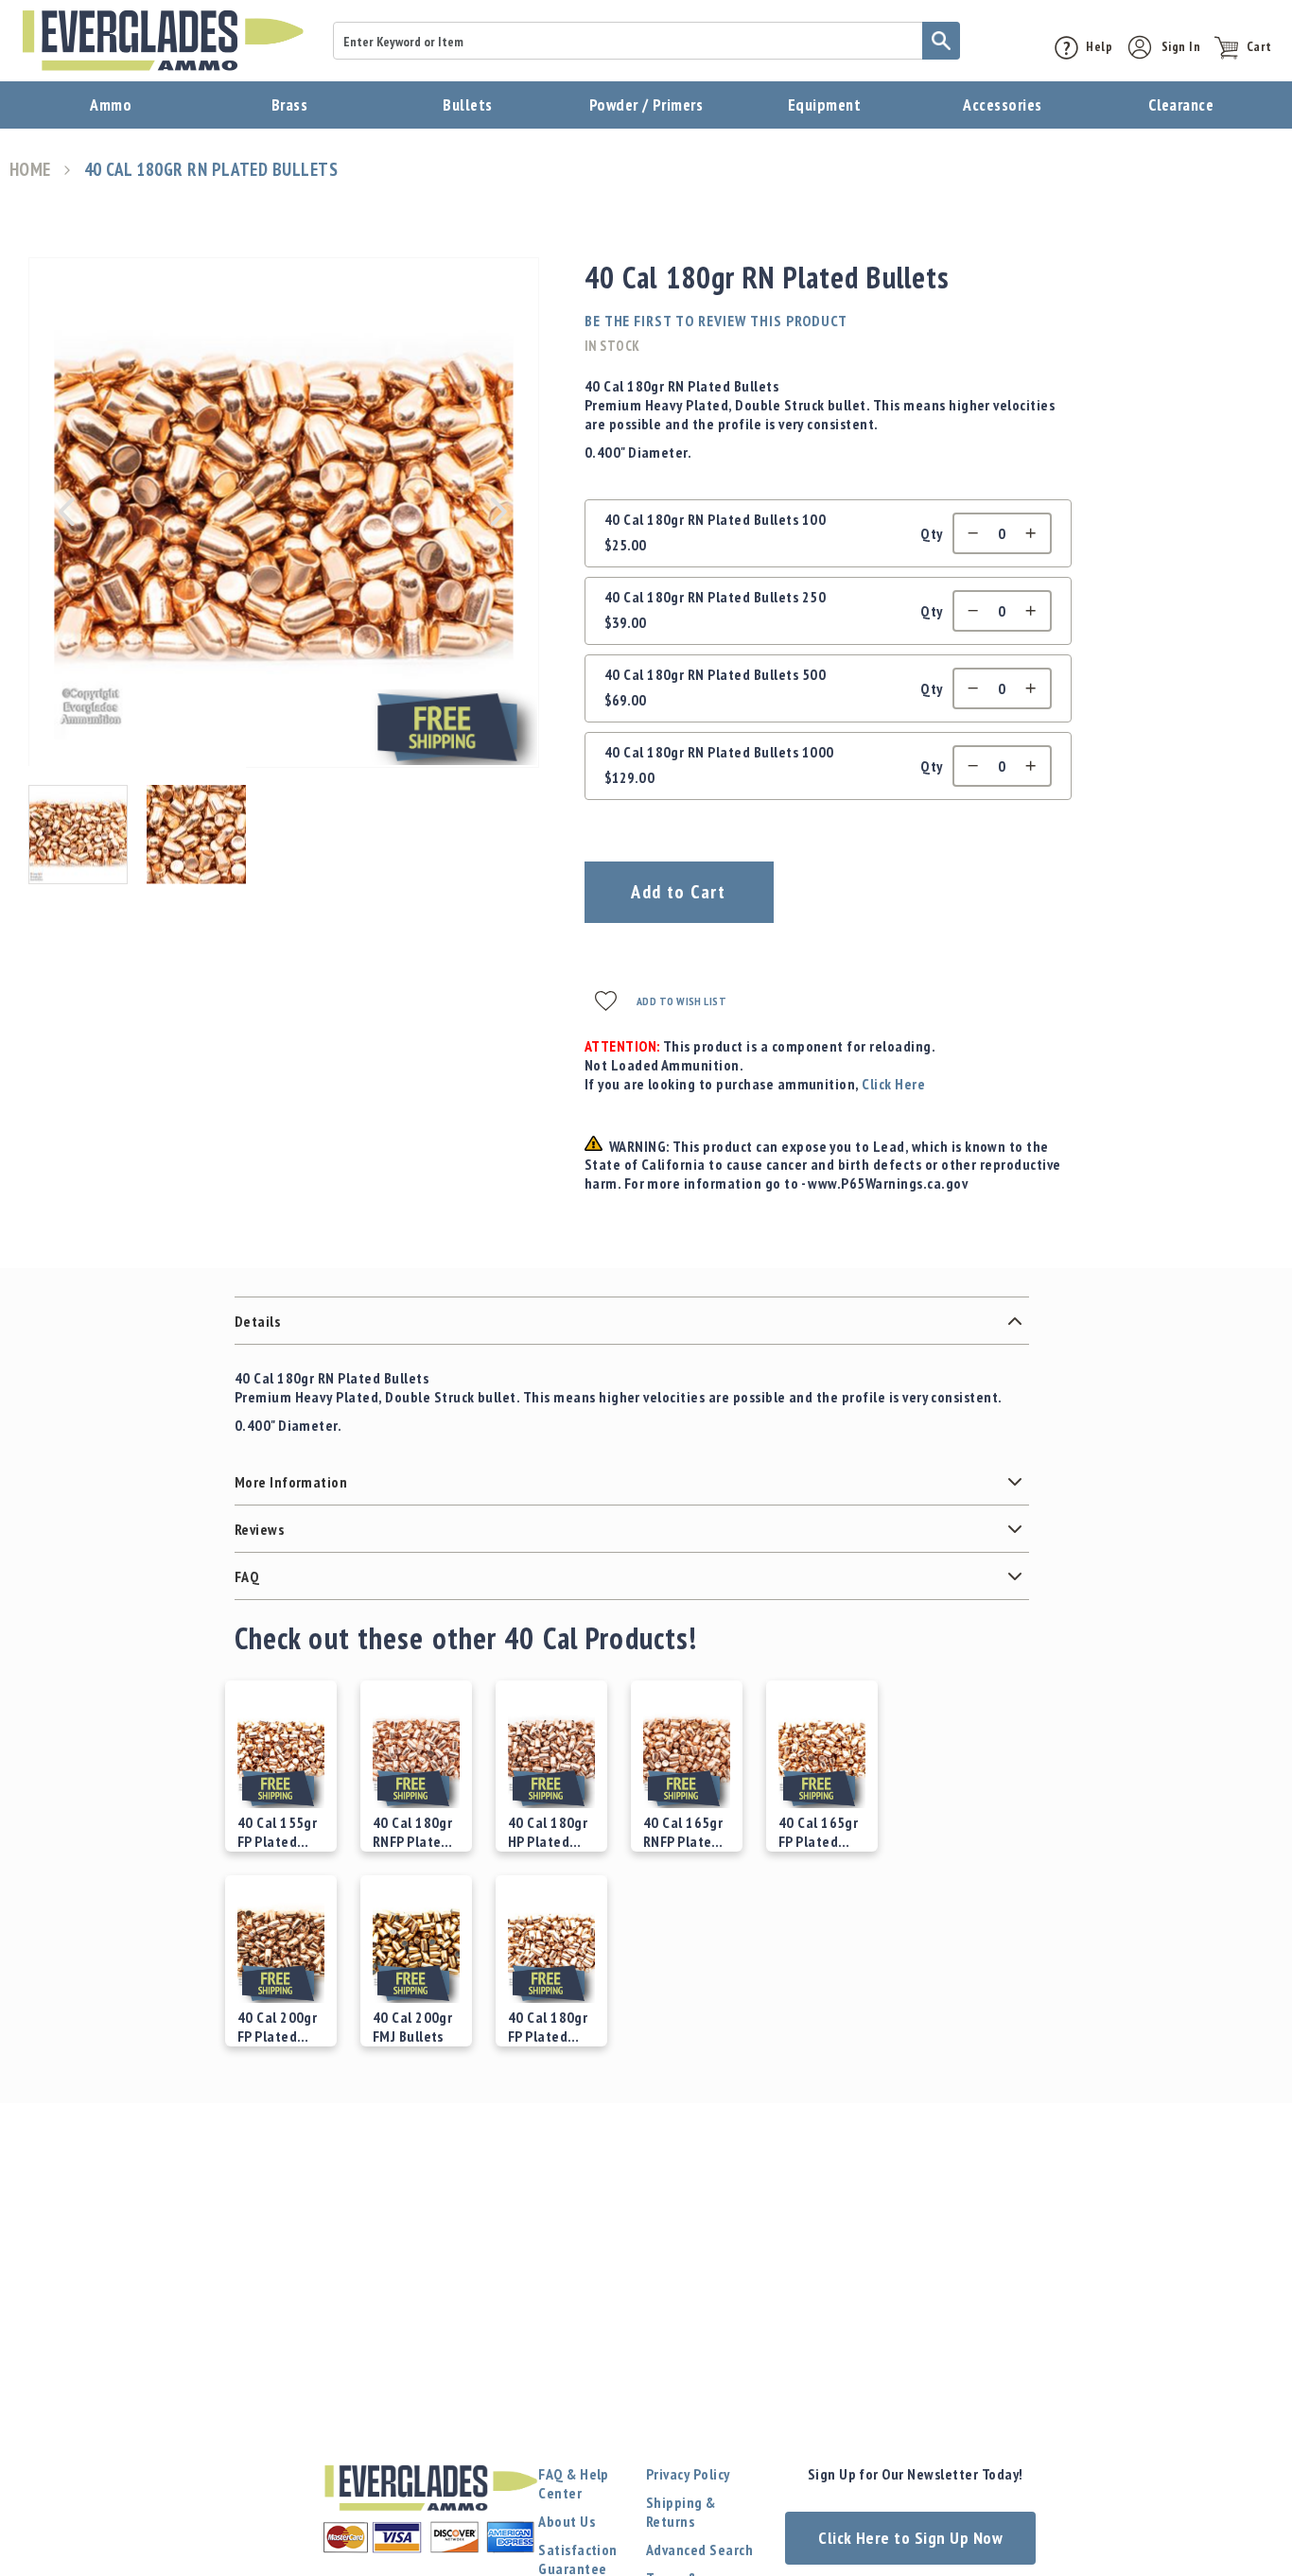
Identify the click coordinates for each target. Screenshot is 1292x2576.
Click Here (893, 1084)
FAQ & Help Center (574, 2483)
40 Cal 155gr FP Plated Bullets (278, 1832)
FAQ (247, 1576)
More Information (291, 1482)
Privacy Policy (688, 2474)
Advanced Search (699, 2550)
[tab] (632, 1321)
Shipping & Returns (681, 2512)
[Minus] (969, 533)
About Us (567, 2521)
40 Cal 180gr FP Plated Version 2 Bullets (548, 2027)
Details (257, 1321)
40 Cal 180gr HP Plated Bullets (548, 1832)
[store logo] (163, 41)
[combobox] (646, 41)
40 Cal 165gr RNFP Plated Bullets (683, 1832)
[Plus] (1036, 533)
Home (30, 170)
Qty (931, 533)
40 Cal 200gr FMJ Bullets (413, 2027)
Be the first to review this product (716, 321)
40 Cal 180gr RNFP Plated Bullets (413, 1832)
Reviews (259, 1529)
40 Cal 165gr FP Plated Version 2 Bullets (819, 1832)
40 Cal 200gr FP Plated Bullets (278, 2027)
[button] (66, 512)
